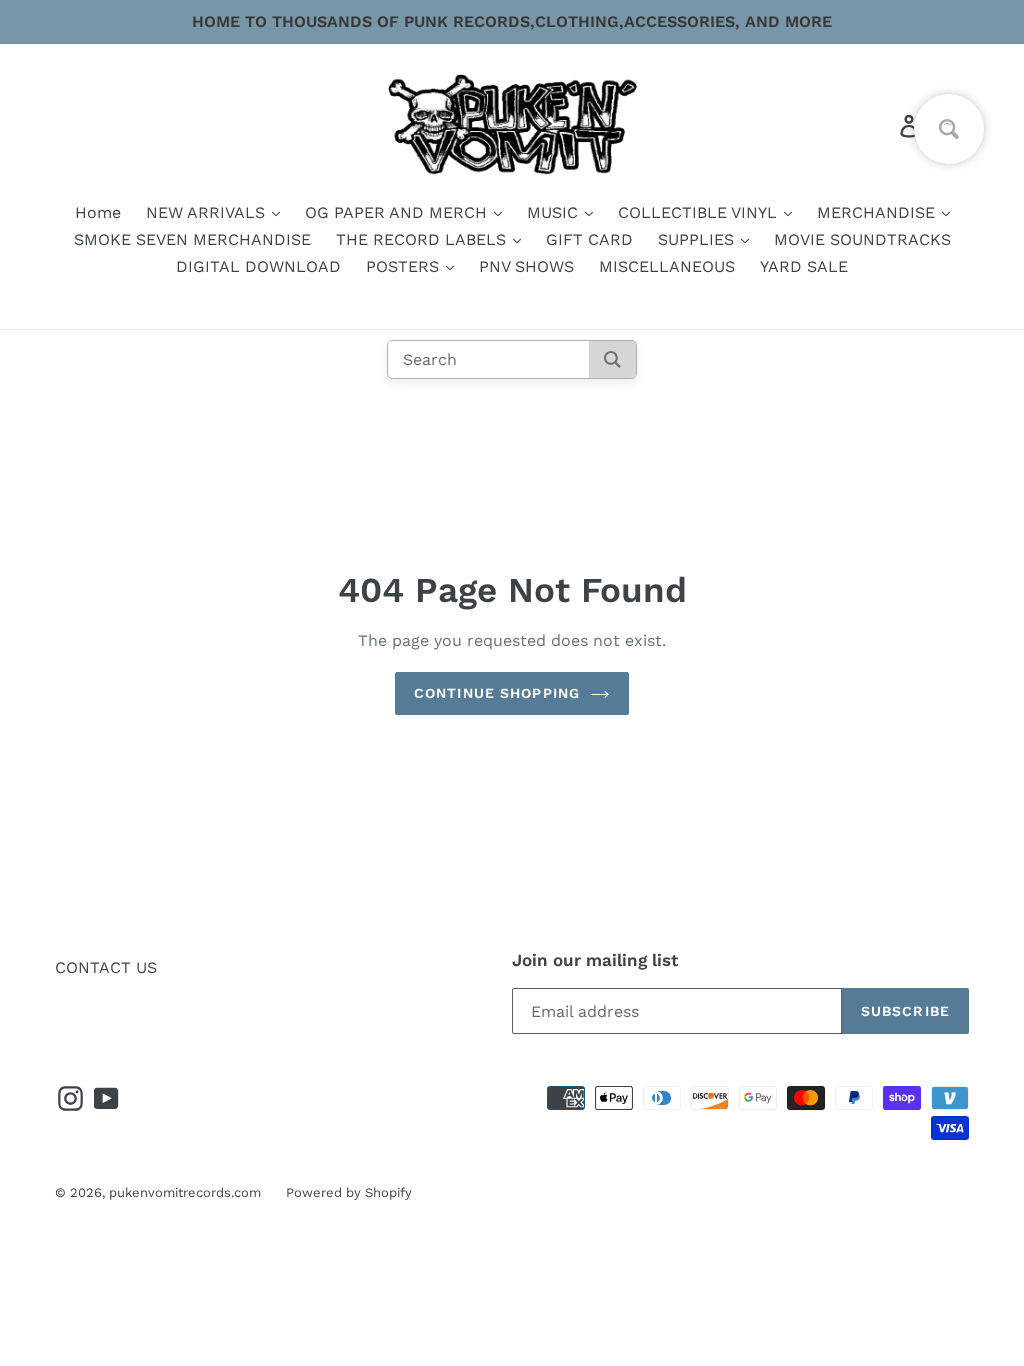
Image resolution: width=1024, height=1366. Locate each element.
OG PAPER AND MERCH (398, 212)
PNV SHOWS (526, 266)
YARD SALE (804, 266)
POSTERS (405, 266)
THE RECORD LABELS (423, 239)
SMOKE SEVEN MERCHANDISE (192, 239)
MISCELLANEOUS (667, 266)
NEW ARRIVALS (208, 212)
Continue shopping (497, 693)
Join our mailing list (595, 960)
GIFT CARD (589, 239)
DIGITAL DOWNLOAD (258, 266)
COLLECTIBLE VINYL (700, 212)
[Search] (612, 359)
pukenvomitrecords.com (185, 1192)
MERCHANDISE (878, 212)
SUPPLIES (698, 239)
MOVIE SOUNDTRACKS (862, 239)
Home (98, 212)
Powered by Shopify (349, 1192)
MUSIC (555, 212)
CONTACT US (106, 967)
